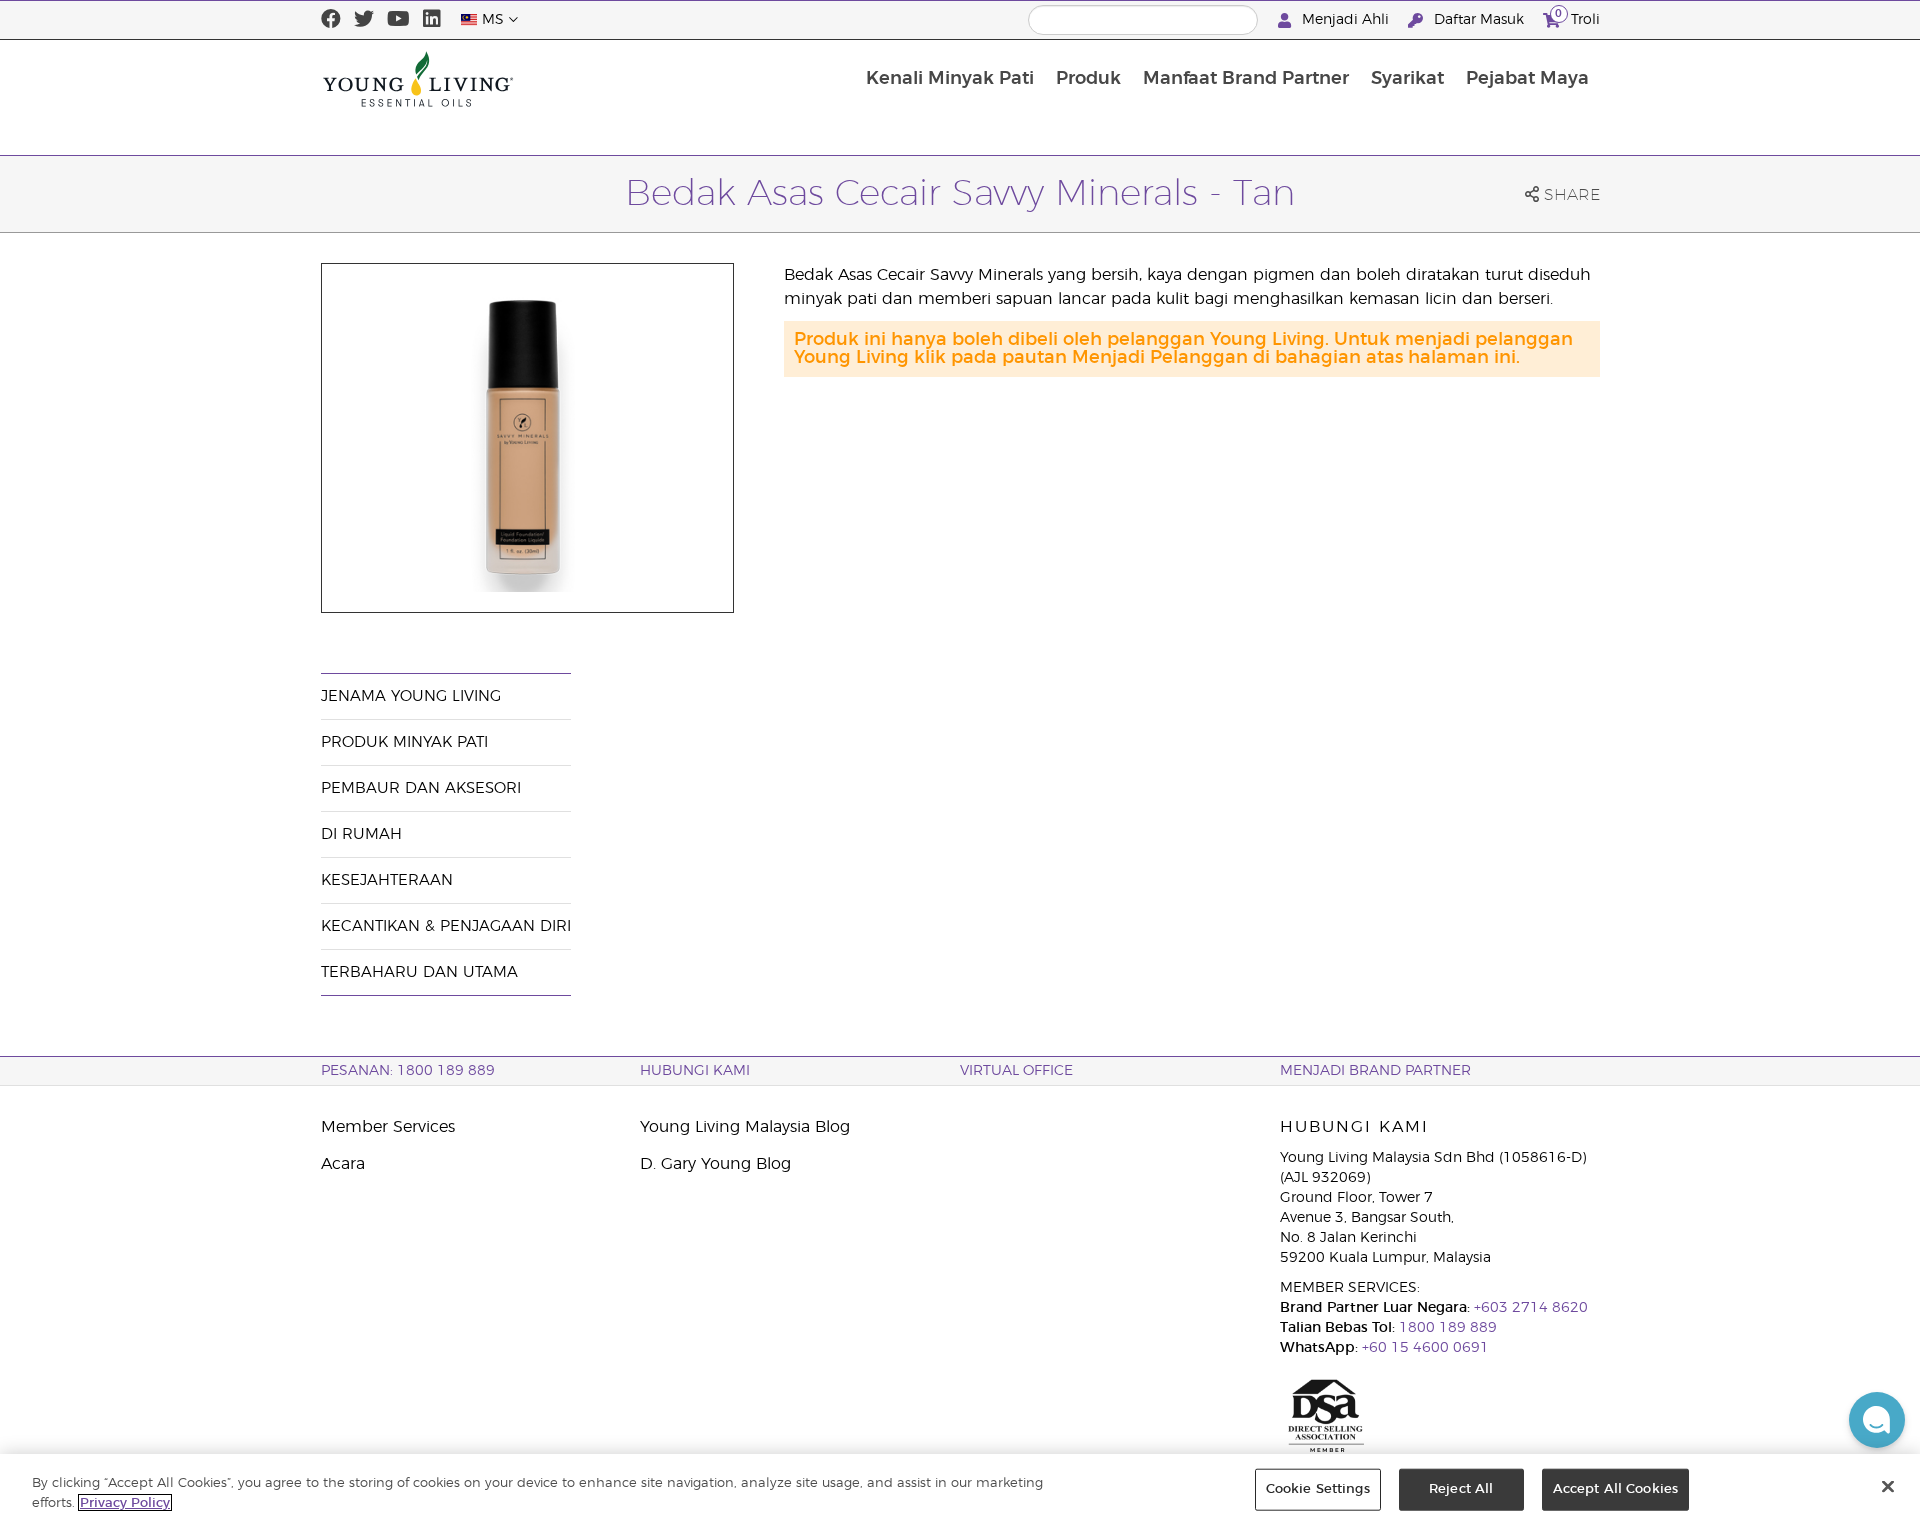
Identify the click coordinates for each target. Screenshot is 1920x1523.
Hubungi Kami (695, 1071)
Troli (1577, 17)
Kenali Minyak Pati (950, 79)
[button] (1877, 1420)
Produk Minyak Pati (404, 742)
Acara (343, 1164)
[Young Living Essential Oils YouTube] (398, 20)
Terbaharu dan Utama (419, 972)
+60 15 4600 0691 (1425, 1348)
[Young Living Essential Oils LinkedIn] (432, 20)
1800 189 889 (1446, 1328)
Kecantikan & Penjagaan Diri (446, 926)
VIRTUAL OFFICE (1016, 1071)
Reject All (1461, 1489)
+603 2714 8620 (1529, 1308)
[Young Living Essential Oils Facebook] (331, 20)
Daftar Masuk (1479, 20)
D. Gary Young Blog (715, 1164)
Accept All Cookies (1615, 1489)
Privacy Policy (125, 1502)
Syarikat (1407, 79)
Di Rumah (361, 834)
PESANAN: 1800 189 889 (408, 1071)
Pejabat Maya (1527, 79)
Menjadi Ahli (1345, 20)
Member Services (388, 1127)
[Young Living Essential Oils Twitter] (364, 20)
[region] (960, 1488)
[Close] (1888, 1487)
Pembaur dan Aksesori (421, 788)
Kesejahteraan (387, 880)
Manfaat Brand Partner (1246, 79)
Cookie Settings (1318, 1489)
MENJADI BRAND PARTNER (1375, 1071)
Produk (1088, 79)
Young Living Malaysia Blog (745, 1127)
